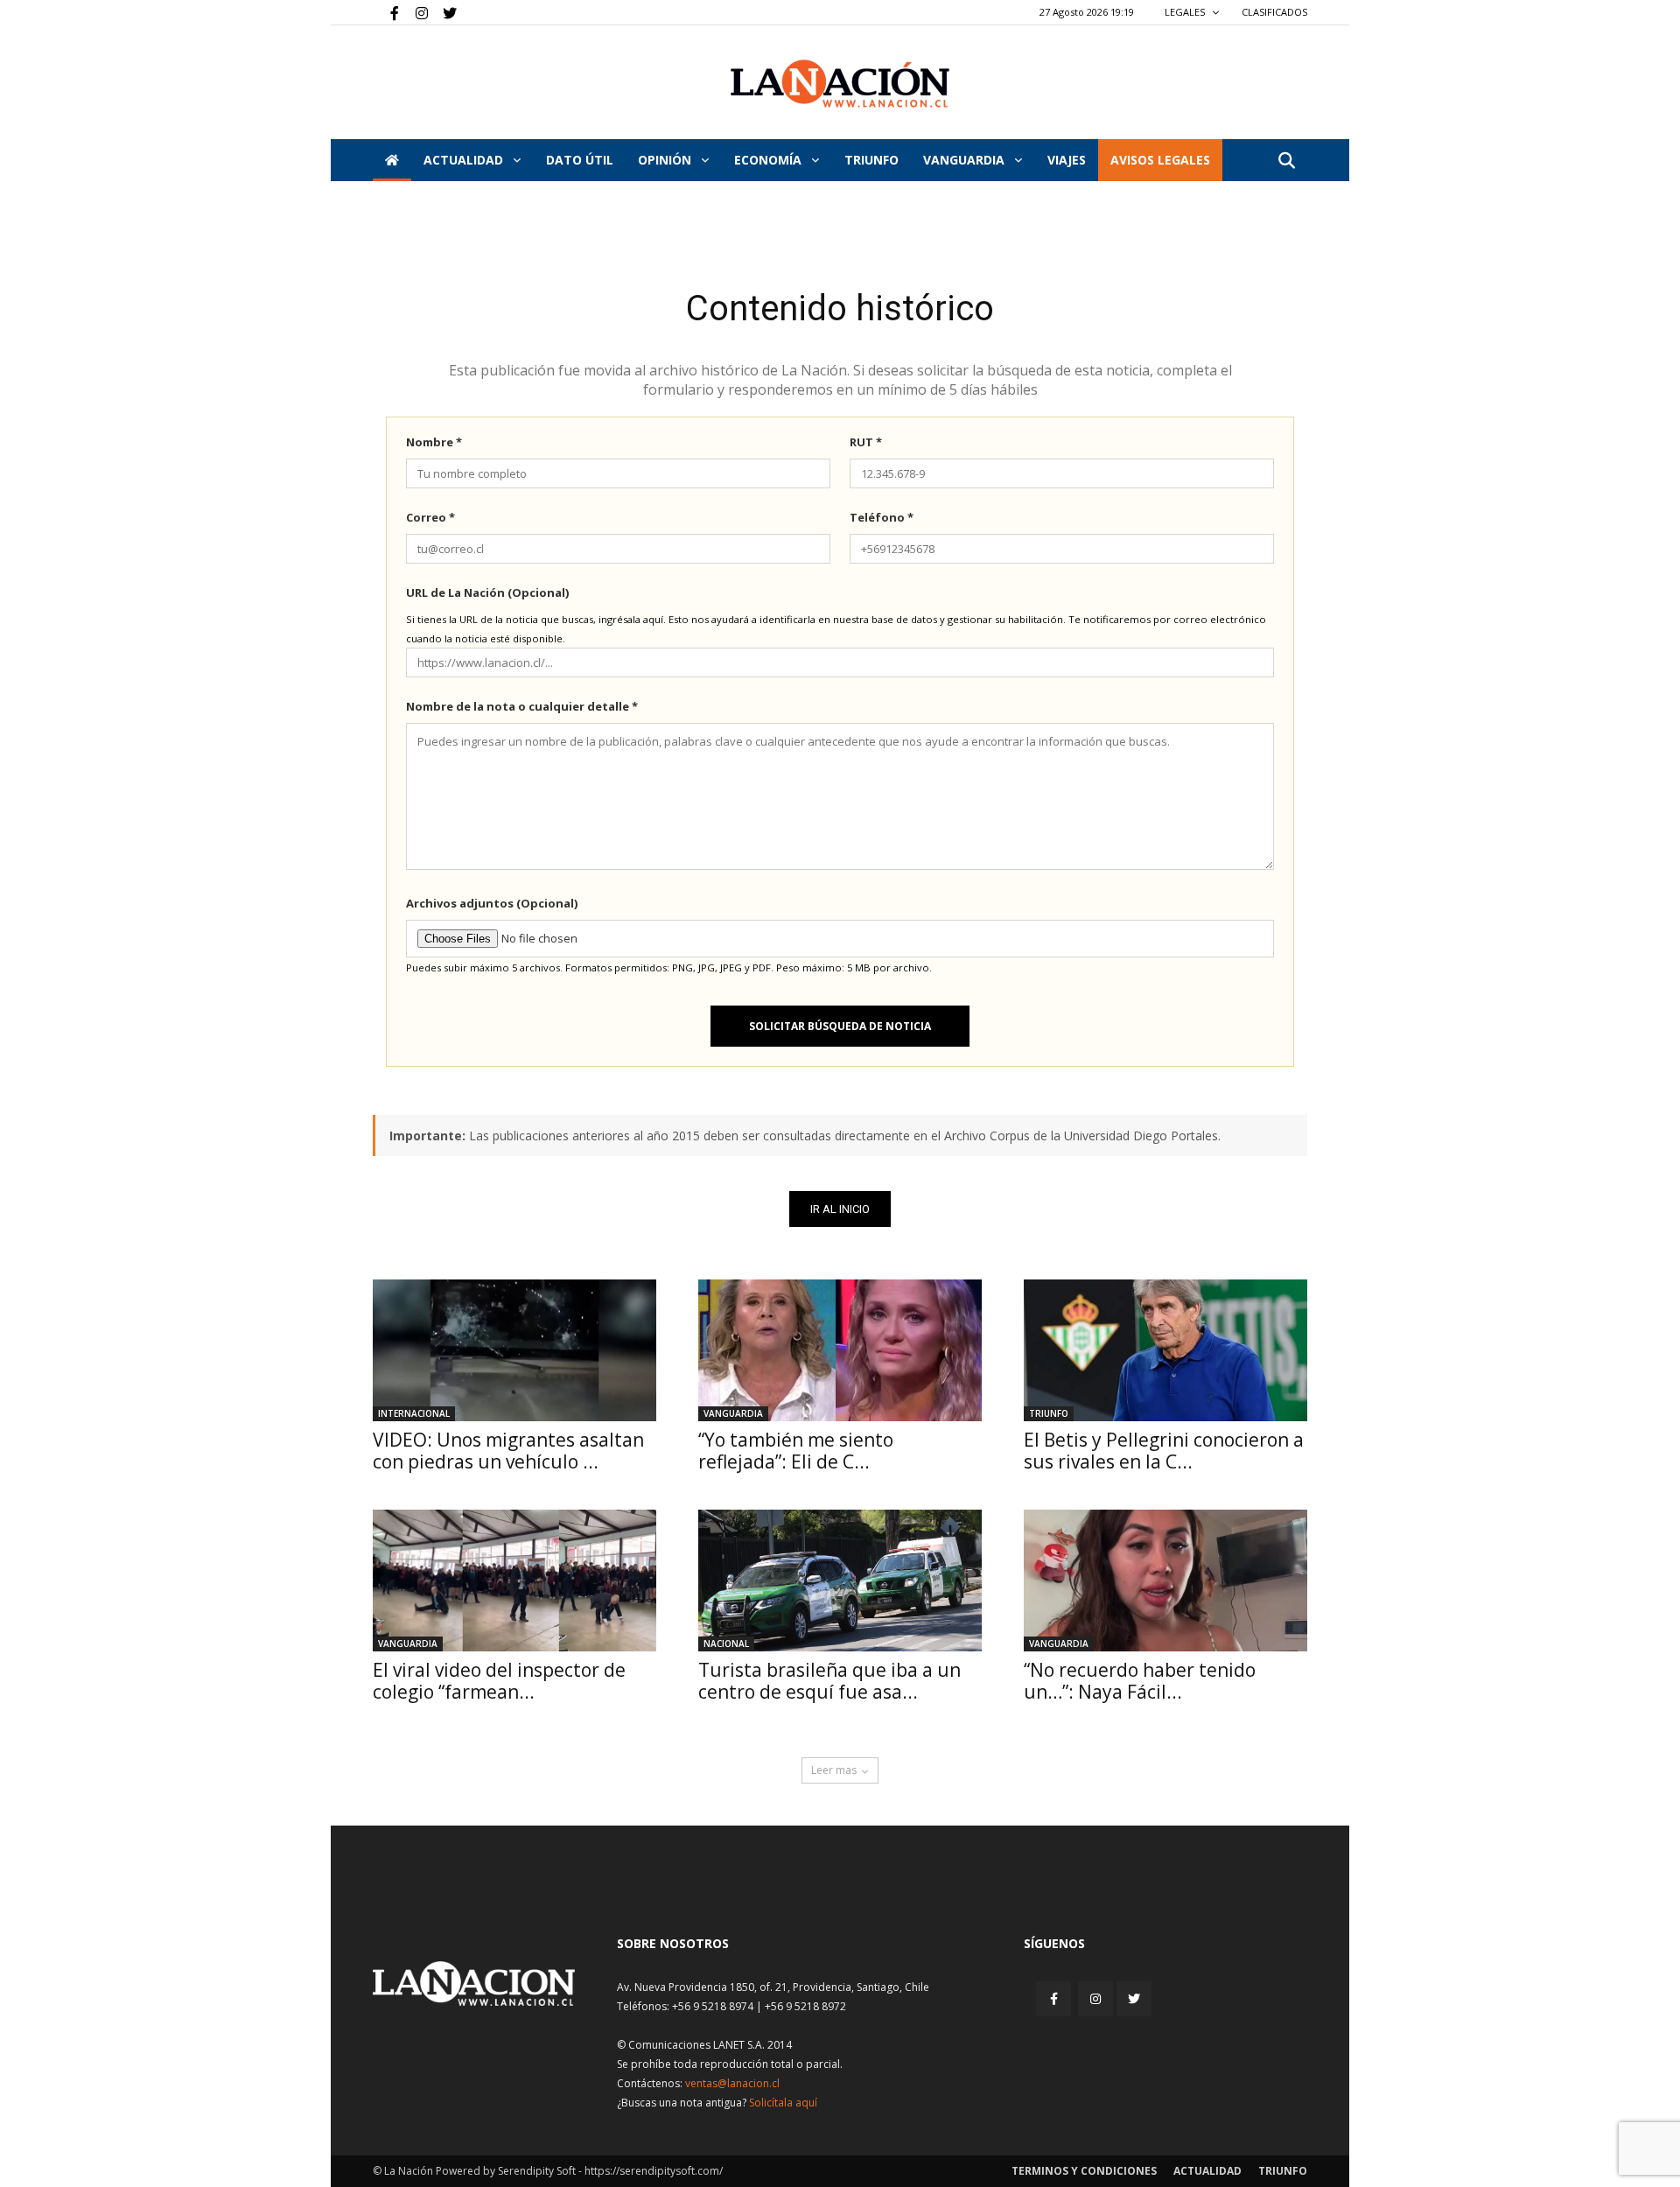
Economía (770, 160)
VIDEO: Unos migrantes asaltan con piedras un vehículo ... (508, 1451)
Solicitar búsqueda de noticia (840, 1026)
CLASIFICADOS (1274, 12)
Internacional (414, 1413)
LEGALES (1186, 12)
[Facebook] (386, 12)
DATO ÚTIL (580, 160)
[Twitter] (444, 12)
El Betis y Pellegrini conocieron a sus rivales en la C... (1164, 1451)
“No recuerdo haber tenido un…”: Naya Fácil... (1140, 1681)
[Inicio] (392, 160)
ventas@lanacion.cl (732, 2083)
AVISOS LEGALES (1160, 160)
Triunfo (871, 160)
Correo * (430, 517)
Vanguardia (966, 160)
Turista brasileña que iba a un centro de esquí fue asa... (829, 1681)
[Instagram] (415, 12)
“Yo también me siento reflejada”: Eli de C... (796, 1451)
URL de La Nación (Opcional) (487, 592)
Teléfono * (882, 517)
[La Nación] (840, 84)
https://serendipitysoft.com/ (654, 2171)
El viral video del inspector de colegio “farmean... (499, 1681)
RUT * (866, 442)
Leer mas (834, 1770)
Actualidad (465, 160)
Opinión (666, 160)
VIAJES (1067, 160)
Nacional (726, 1644)
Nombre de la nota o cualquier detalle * (522, 706)
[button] (1286, 161)
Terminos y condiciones (1084, 2171)
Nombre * (434, 442)
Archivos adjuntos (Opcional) (492, 903)
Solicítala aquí (783, 2103)
